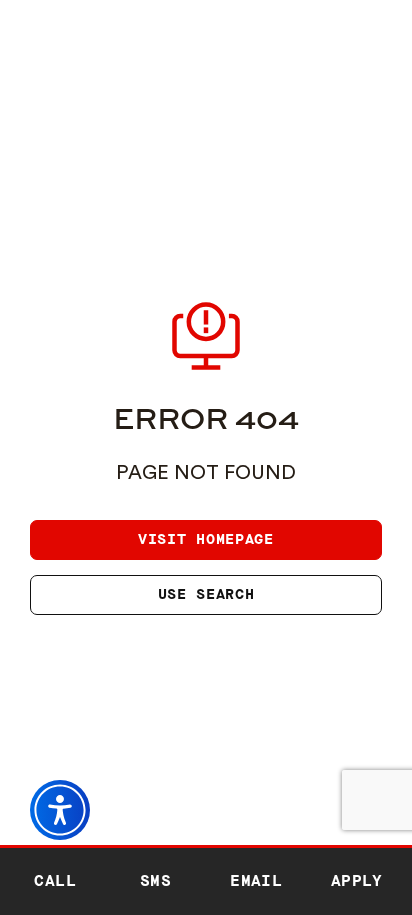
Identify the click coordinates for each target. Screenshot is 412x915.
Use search (206, 594)
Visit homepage (206, 539)
